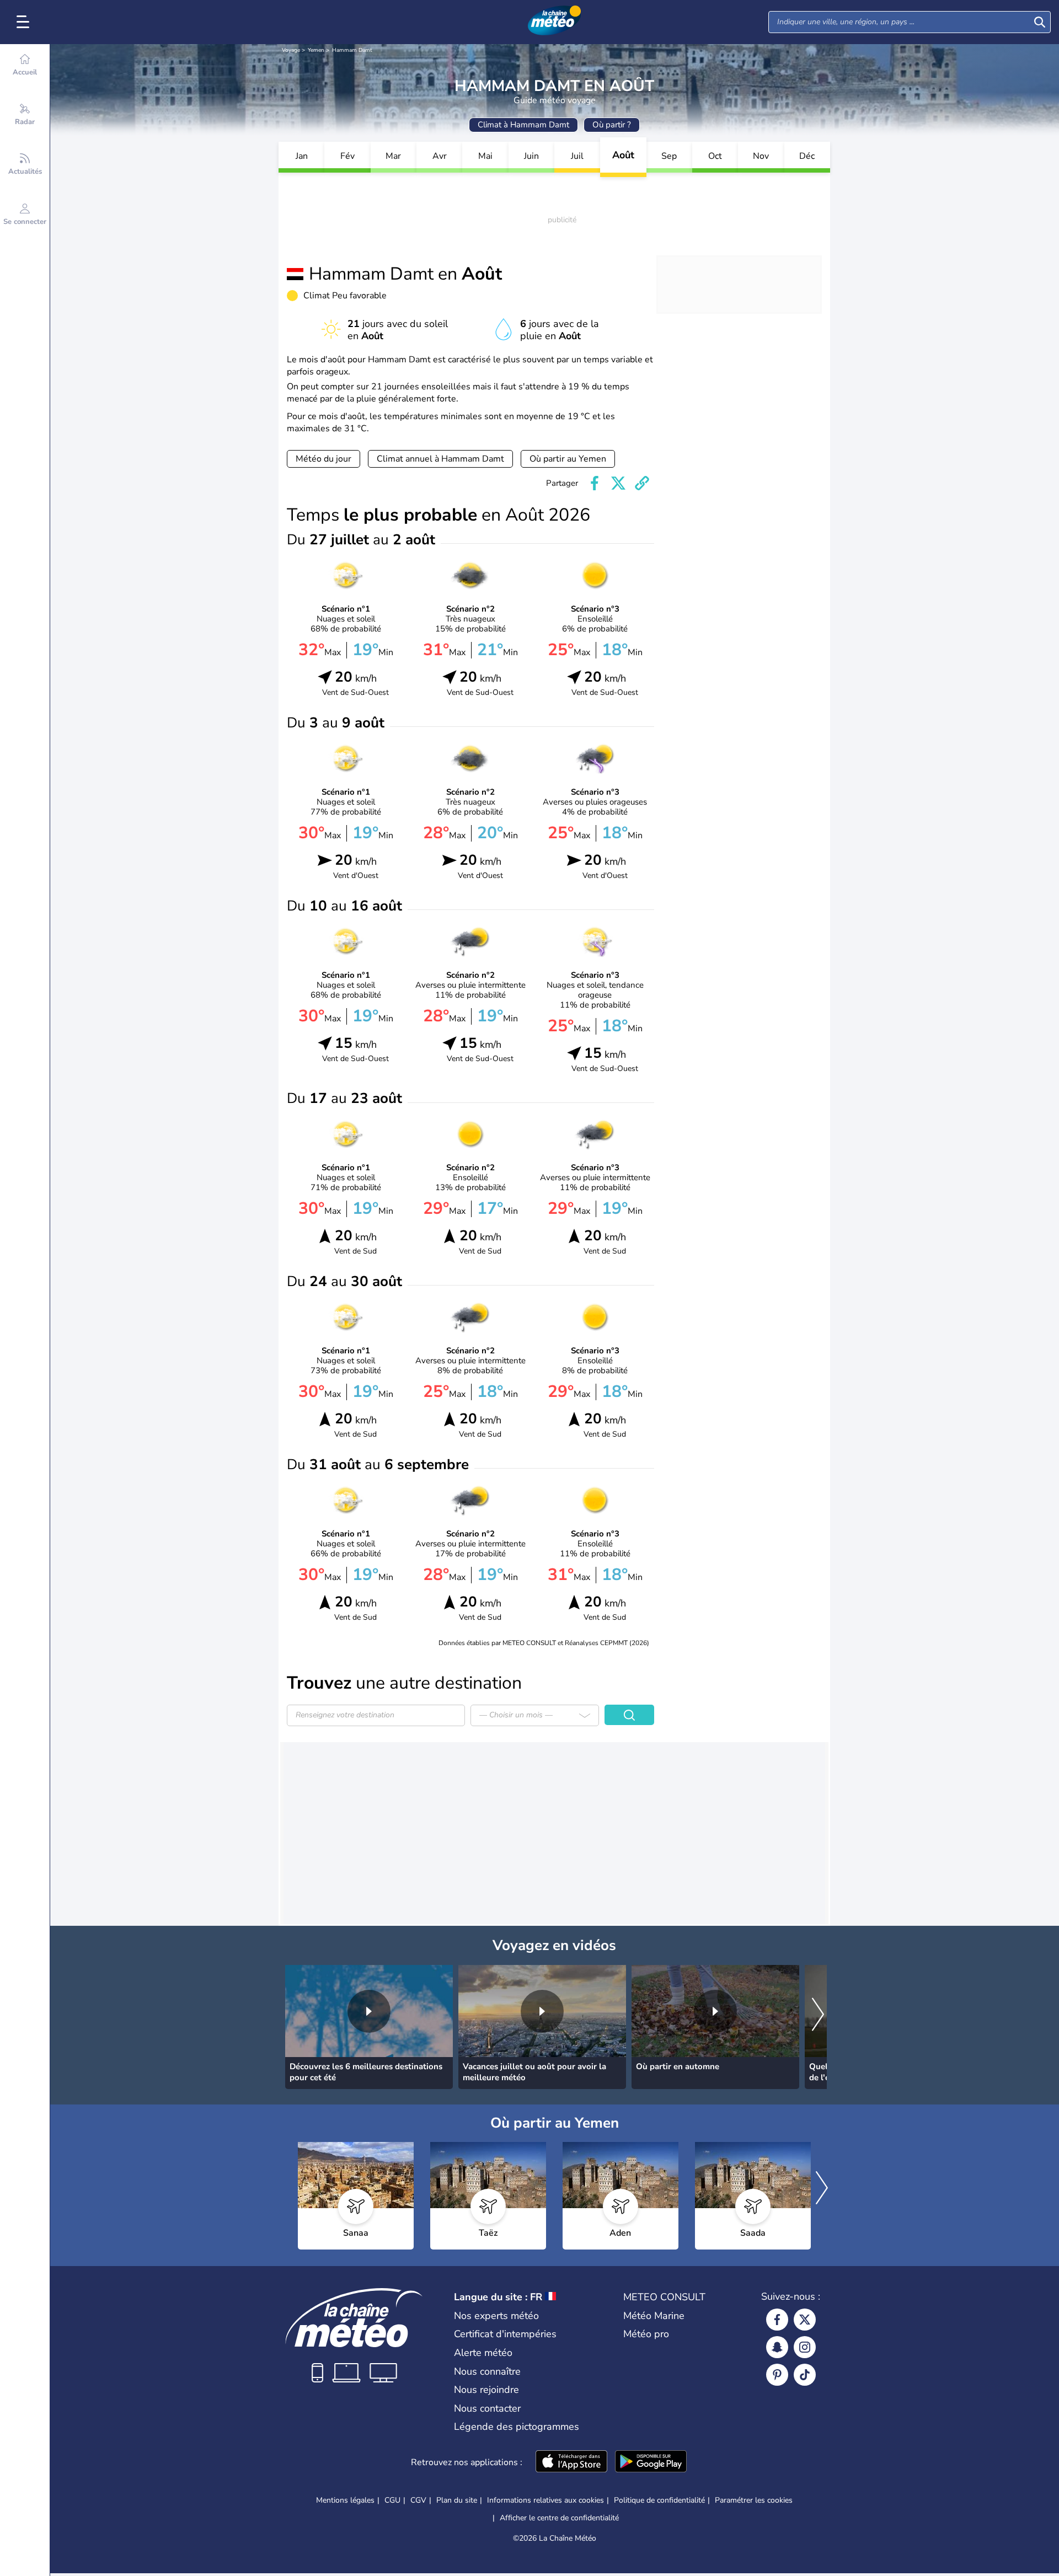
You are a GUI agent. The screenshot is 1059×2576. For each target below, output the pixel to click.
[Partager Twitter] (618, 483)
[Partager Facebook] (595, 483)
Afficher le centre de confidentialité (559, 2518)
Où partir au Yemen (568, 459)
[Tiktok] (805, 2375)
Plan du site (457, 2500)
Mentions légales (345, 2500)
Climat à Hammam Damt (523, 125)
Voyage (291, 50)
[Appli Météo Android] (651, 2462)
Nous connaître (487, 2371)
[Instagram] (805, 2347)
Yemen (316, 50)
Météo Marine (654, 2316)
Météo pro (646, 2334)
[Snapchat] (777, 2347)
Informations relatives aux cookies (545, 2500)
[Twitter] (805, 2320)
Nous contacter (487, 2408)
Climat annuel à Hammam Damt (440, 459)
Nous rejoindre (486, 2390)
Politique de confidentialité (659, 2500)
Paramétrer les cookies (754, 2500)
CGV (418, 2500)
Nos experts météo (496, 2316)
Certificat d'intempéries (505, 2334)
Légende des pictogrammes (517, 2427)
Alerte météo (483, 2353)
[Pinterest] (777, 2375)
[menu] (25, 22)
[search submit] (1040, 22)
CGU (392, 2500)
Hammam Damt (352, 50)
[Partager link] (642, 483)
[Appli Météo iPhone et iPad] (571, 2462)
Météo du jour (323, 459)
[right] (818, 2015)
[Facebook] (777, 2320)
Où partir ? (612, 125)
